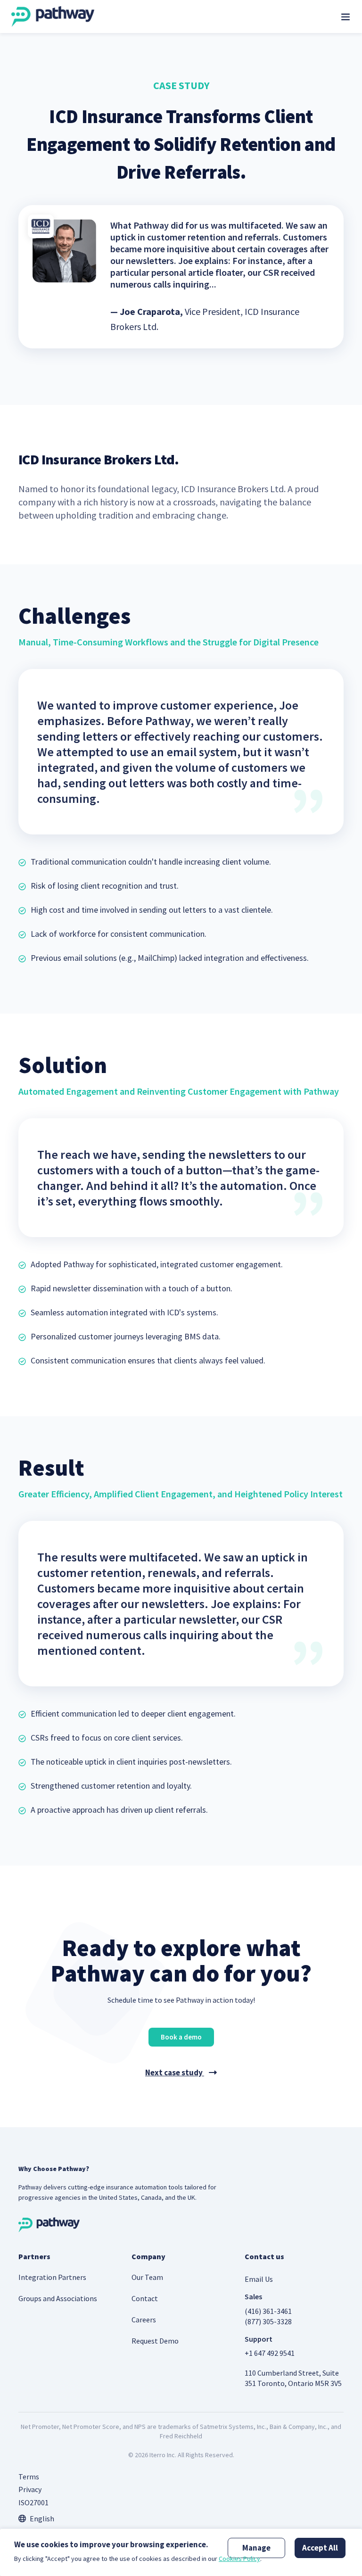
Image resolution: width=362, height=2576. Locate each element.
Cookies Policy (239, 2559)
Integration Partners (52, 2277)
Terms (29, 2477)
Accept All (320, 2548)
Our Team (147, 2277)
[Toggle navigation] (346, 17)
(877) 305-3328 (268, 2321)
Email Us (259, 2279)
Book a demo (181, 2037)
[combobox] (36, 2518)
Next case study (175, 2072)
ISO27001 (33, 2502)
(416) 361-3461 (268, 2311)
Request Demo (155, 2341)
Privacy (30, 2489)
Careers (144, 2320)
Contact (145, 2298)
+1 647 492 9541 (270, 2353)
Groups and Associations (58, 2298)
